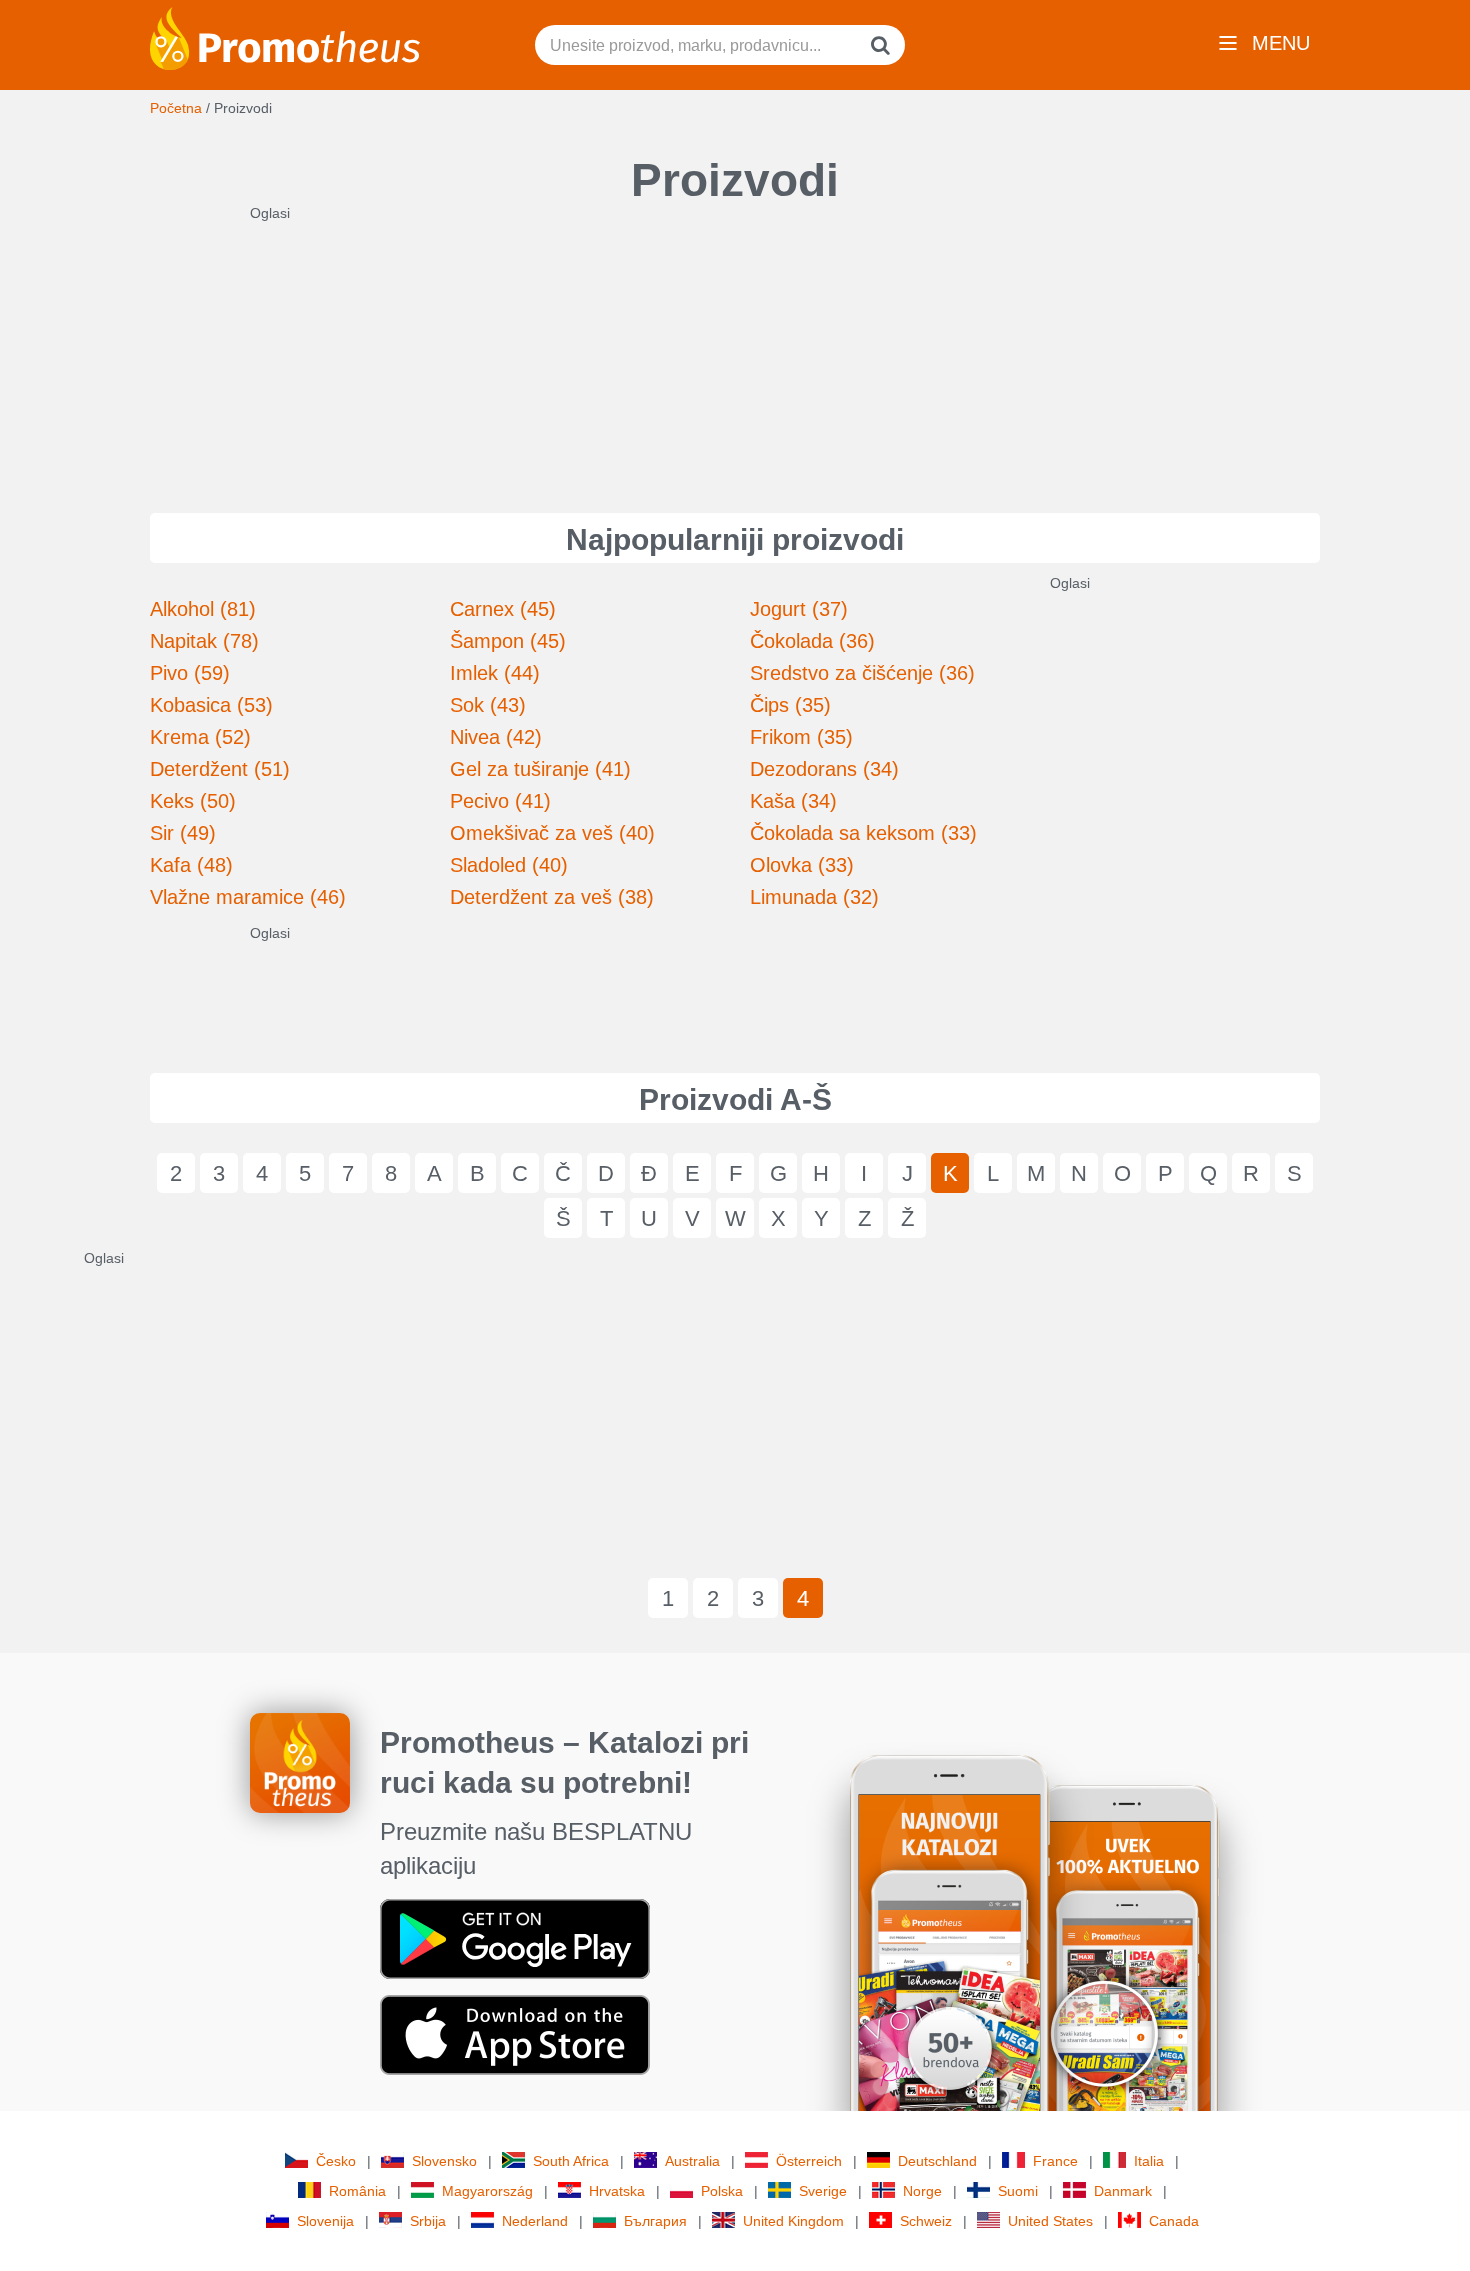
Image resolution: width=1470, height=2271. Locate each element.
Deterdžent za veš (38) (552, 897)
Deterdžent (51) (220, 769)
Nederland (535, 2221)
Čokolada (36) (812, 641)
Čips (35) (790, 705)
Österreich (809, 2161)
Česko (336, 2161)
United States (1050, 2221)
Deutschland (937, 2161)
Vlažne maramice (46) (248, 897)
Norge (922, 2191)
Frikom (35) (801, 737)
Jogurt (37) (799, 609)
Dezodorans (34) (824, 769)
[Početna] (285, 37)
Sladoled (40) (509, 865)
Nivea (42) (496, 737)
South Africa (571, 2161)
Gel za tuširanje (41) (540, 769)
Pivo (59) (190, 673)
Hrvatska (617, 2191)
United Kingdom (793, 2221)
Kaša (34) (793, 801)
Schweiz (926, 2221)
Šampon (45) (508, 641)
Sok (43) (488, 705)
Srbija (428, 2221)
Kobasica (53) (211, 705)
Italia (1149, 2161)
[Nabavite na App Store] (515, 2034)
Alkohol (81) (203, 609)
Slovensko (444, 2161)
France (1055, 2161)
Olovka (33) (802, 865)
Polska (722, 2191)
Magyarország (487, 2191)
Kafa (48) (191, 865)
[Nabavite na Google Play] (515, 1938)
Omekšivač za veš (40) (552, 833)
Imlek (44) (495, 673)
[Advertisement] (735, 348)
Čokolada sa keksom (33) (863, 833)
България (655, 2221)
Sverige (823, 2191)
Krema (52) (200, 737)
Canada (1174, 2221)
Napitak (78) (204, 641)
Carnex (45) (503, 609)
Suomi (1018, 2191)
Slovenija (325, 2221)
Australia (692, 2161)
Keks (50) (193, 801)
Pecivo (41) (500, 801)
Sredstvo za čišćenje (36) (862, 673)
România (357, 2191)
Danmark (1123, 2191)
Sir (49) (183, 833)
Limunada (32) (814, 897)
